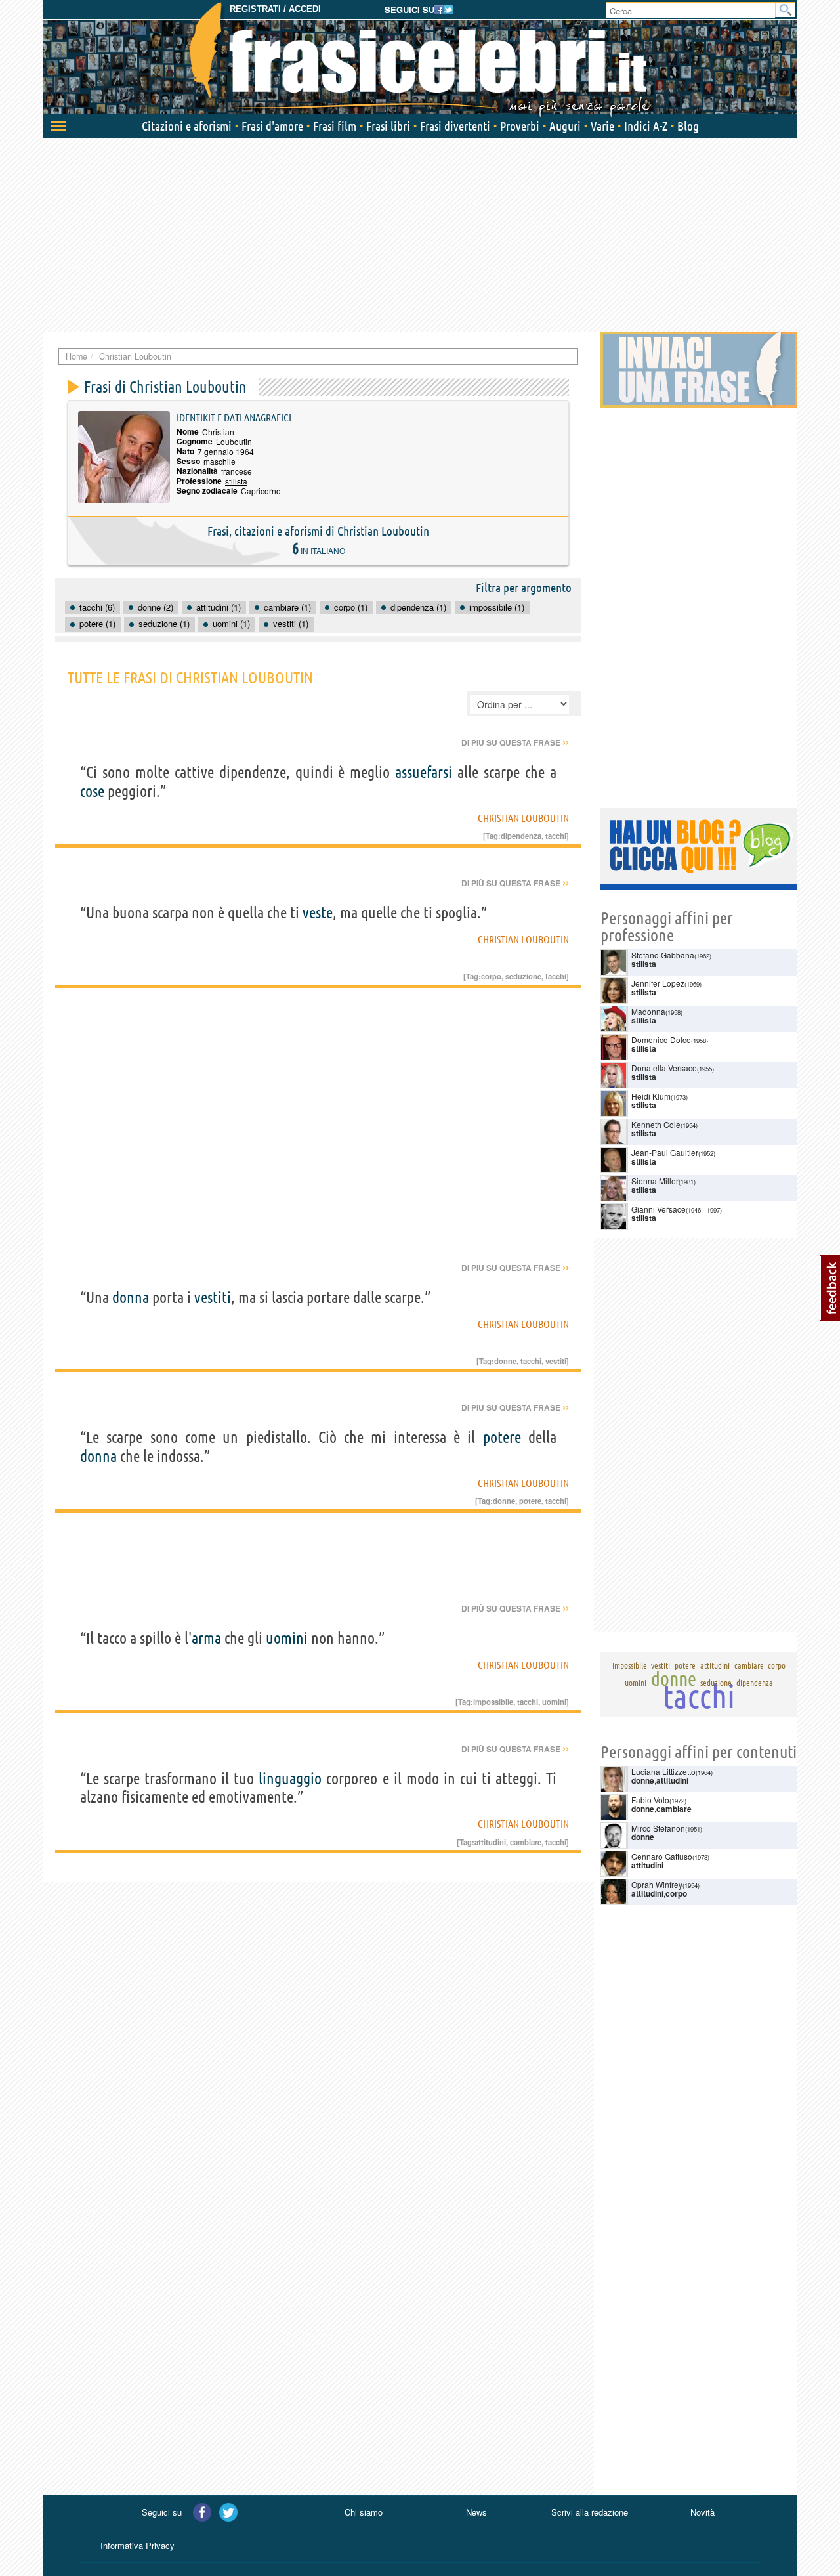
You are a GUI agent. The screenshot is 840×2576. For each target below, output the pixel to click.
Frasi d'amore (272, 126)
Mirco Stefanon (658, 1828)
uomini (287, 1638)
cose (92, 791)
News (476, 2512)
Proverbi (520, 126)
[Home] (420, 59)
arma (206, 1638)
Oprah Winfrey (657, 1884)
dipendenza (521, 836)
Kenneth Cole (656, 1124)
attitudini (490, 1842)
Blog (688, 126)
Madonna (648, 1011)
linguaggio (290, 1779)
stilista (236, 481)
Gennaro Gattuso (662, 1856)
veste (318, 913)
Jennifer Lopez (658, 983)
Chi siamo (364, 2512)
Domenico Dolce (661, 1040)
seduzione (523, 976)
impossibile (493, 1702)
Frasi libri (388, 126)
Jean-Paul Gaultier (665, 1152)
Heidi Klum (651, 1096)
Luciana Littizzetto (663, 1771)
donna (131, 1298)
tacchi (556, 836)
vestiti (213, 1298)
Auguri (565, 126)
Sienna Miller (655, 1181)
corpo (491, 976)
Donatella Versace (664, 1068)
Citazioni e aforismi (187, 126)
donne (505, 1361)
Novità (703, 2512)
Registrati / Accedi (275, 9)
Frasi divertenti (455, 126)
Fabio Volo (650, 1800)
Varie (602, 126)
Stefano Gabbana (663, 955)
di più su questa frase (515, 742)
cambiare (526, 1842)
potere (502, 1437)
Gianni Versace (659, 1209)
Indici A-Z (646, 126)
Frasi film (335, 126)
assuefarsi (424, 772)
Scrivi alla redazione (590, 2512)
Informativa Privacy (137, 2545)
